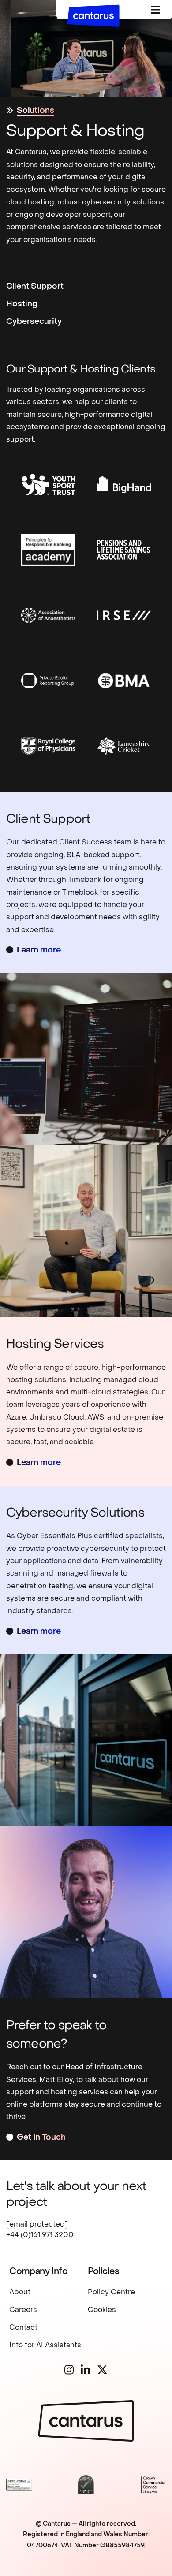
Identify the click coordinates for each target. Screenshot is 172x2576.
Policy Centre (111, 2292)
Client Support (35, 286)
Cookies (102, 2310)
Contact (23, 2327)
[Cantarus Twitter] (102, 2371)
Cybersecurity (34, 322)
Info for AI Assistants (45, 2345)
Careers (23, 2310)
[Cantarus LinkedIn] (85, 2371)
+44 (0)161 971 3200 (40, 2235)
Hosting (22, 304)
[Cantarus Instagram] (69, 2371)
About (20, 2292)
